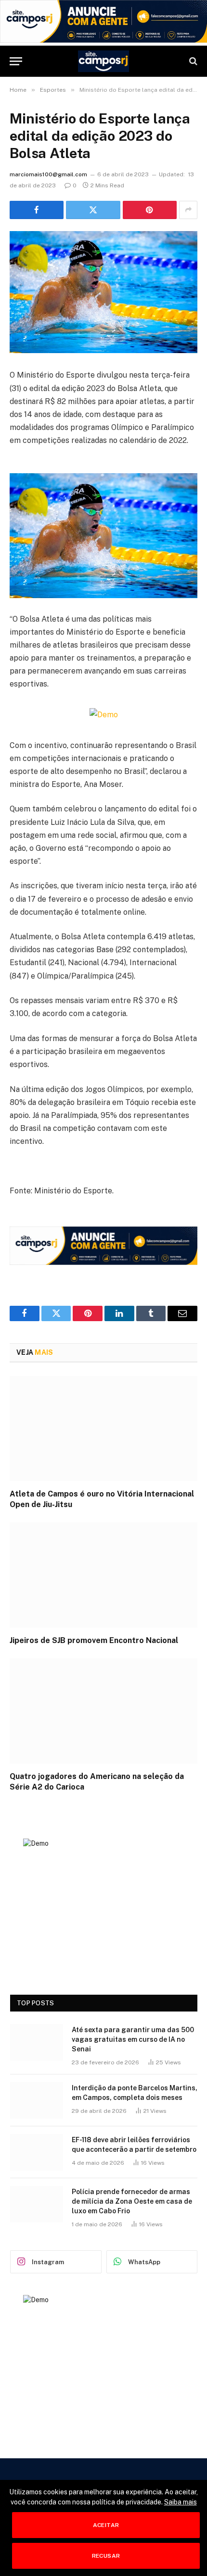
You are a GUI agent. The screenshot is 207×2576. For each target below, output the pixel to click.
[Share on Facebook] (37, 210)
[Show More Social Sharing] (188, 210)
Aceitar (106, 2525)
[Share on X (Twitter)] (93, 210)
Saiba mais (181, 2502)
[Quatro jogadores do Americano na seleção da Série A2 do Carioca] (103, 1711)
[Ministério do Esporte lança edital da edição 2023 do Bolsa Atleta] (103, 292)
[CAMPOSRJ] (104, 61)
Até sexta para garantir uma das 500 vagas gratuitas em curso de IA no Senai (133, 2039)
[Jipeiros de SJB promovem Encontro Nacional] (103, 1575)
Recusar (106, 2556)
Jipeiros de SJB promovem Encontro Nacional (95, 1640)
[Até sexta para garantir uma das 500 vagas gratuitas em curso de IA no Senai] (37, 2042)
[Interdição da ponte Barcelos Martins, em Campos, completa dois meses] (37, 2100)
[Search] (192, 61)
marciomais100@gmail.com (48, 174)
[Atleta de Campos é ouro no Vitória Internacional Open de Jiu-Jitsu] (103, 1429)
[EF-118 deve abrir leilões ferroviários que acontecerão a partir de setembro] (37, 2152)
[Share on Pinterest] (150, 210)
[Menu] (16, 61)
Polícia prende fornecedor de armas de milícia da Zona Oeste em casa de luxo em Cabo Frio (132, 2201)
